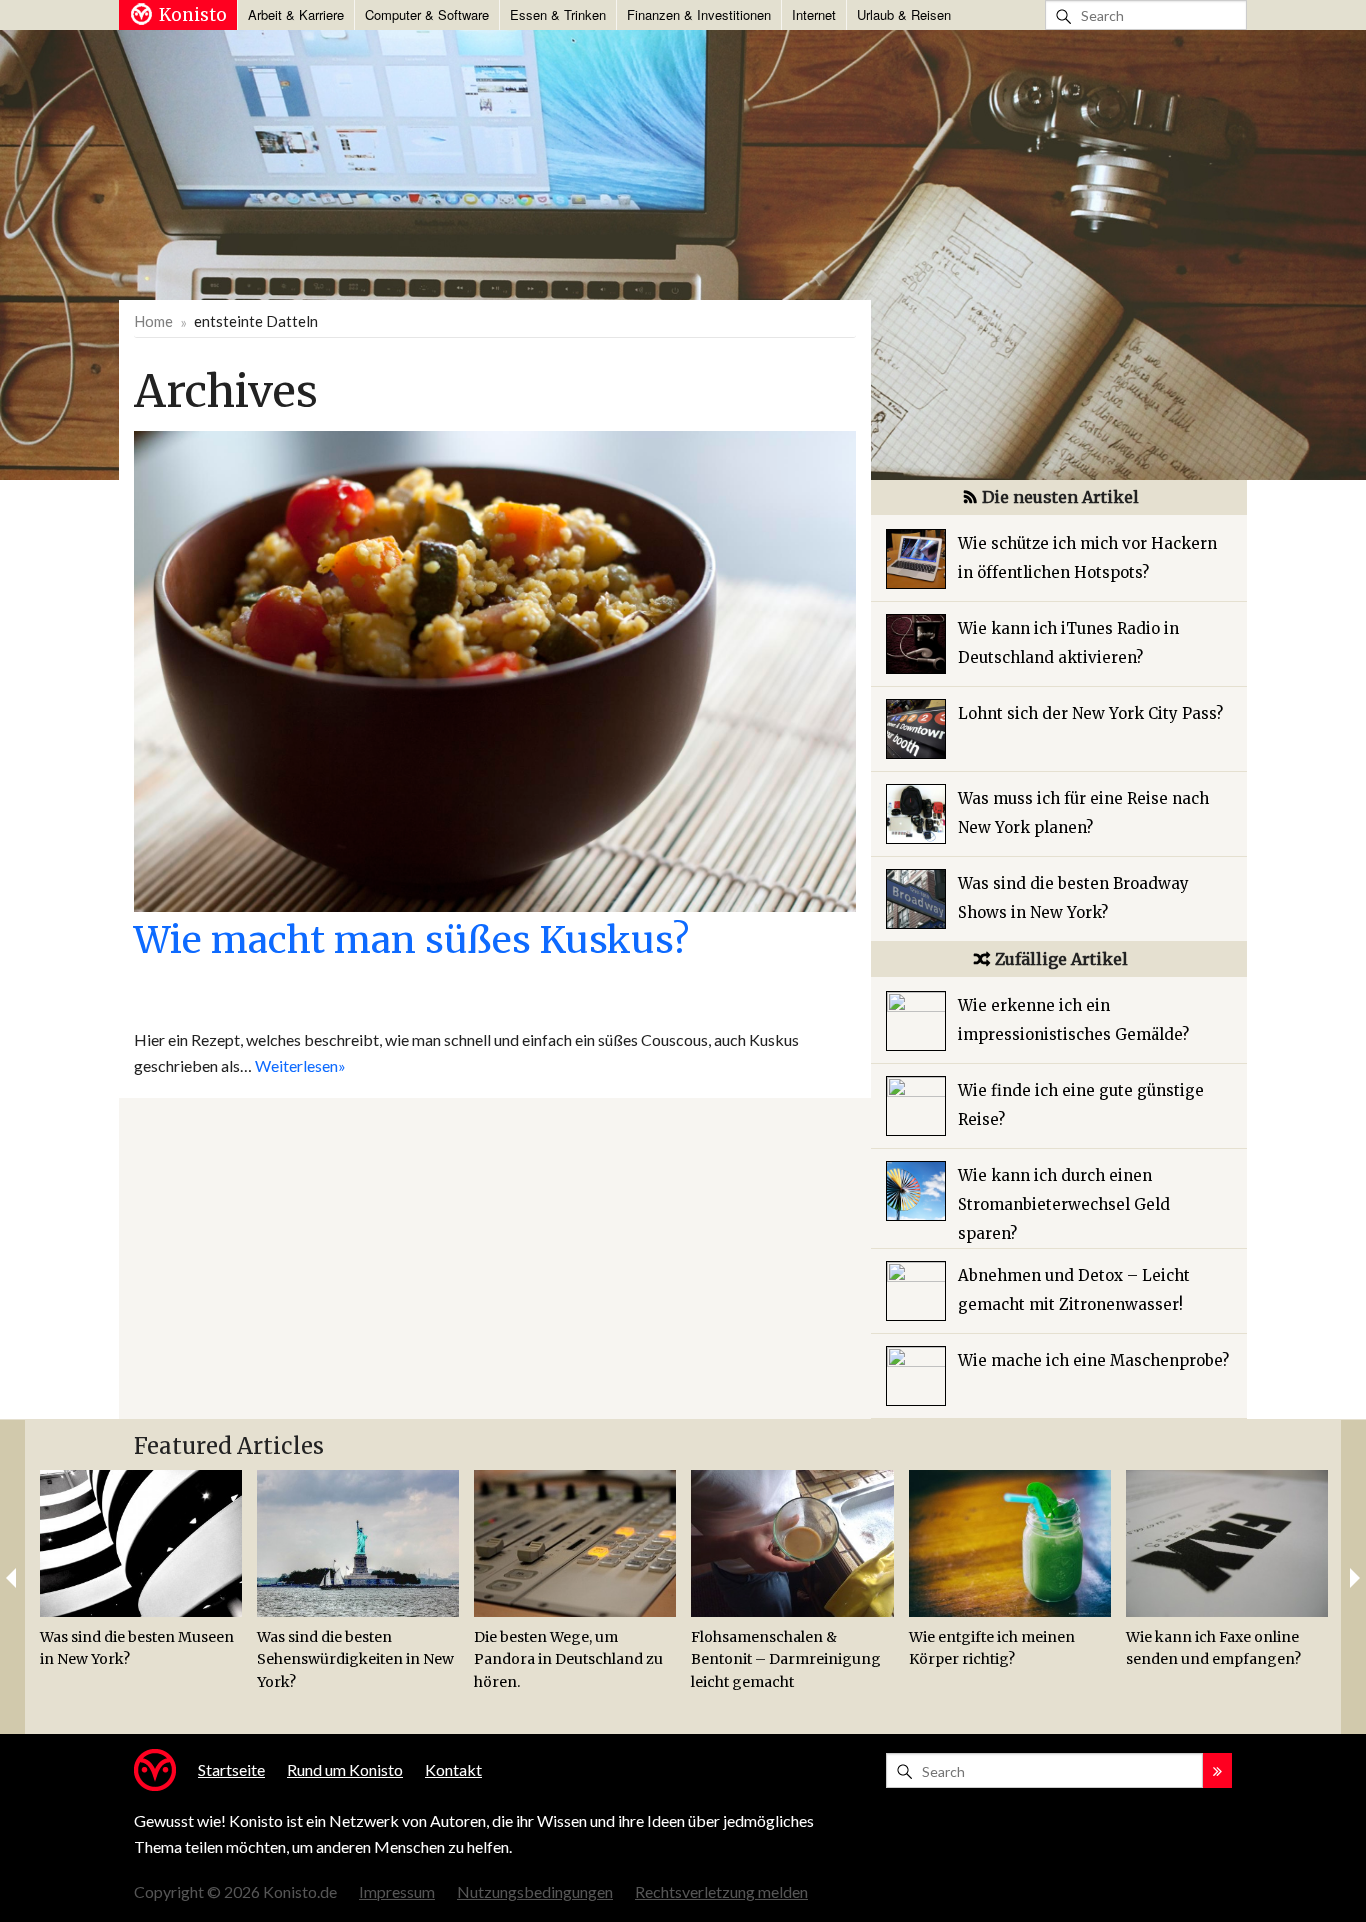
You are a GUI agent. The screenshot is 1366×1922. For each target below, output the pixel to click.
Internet (814, 14)
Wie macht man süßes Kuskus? (411, 940)
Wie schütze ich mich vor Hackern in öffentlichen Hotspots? (1087, 558)
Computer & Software (427, 14)
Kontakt (453, 1769)
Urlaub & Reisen (904, 14)
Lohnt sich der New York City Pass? (1090, 713)
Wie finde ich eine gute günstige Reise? (1081, 1105)
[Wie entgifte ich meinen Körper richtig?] (1010, 1543)
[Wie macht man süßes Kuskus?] (495, 669)
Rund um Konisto (345, 1769)
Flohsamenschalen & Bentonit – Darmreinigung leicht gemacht (786, 1659)
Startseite (231, 1769)
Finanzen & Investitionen (699, 14)
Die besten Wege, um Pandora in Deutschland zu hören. (568, 1659)
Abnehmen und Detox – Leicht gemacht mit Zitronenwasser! (1074, 1290)
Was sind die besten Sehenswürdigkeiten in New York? (355, 1659)
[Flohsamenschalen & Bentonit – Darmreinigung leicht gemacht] (792, 1543)
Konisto (193, 15)
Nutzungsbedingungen (535, 1891)
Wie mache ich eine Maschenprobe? (1093, 1360)
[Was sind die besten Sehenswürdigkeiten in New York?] (358, 1543)
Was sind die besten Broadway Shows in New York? (1073, 898)
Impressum (397, 1891)
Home (153, 321)
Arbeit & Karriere (296, 14)
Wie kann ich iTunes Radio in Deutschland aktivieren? (1068, 643)
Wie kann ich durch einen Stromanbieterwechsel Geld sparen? (1064, 1204)
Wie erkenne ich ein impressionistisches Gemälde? (1073, 1020)
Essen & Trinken (558, 14)
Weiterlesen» (300, 1065)
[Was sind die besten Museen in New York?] (141, 1543)
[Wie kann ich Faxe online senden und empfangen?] (1227, 1543)
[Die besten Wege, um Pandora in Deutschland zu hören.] (575, 1543)
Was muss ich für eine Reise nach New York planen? (1083, 813)
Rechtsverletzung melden (721, 1891)
